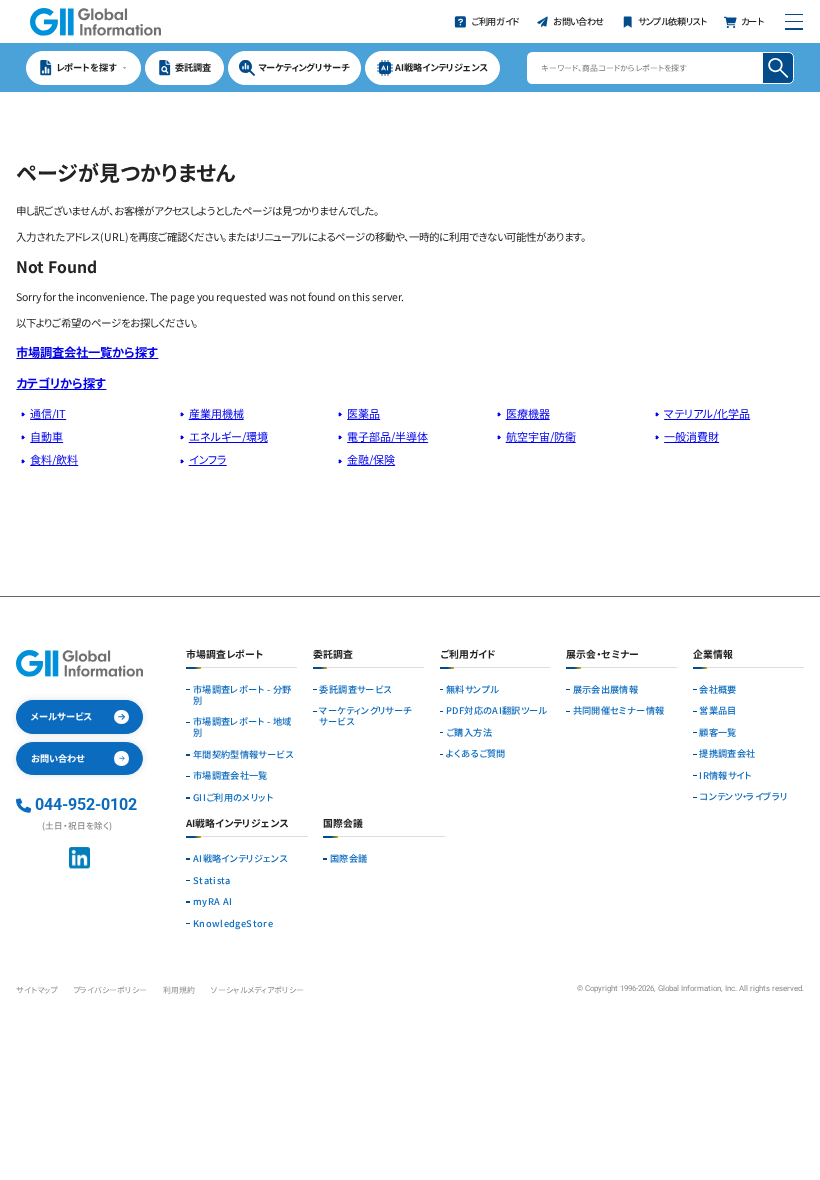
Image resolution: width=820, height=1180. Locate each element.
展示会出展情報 (606, 689)
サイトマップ (36, 989)
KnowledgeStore (233, 923)
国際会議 (348, 858)
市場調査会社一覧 (230, 775)
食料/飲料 (54, 459)
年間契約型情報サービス (243, 754)
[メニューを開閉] (793, 21)
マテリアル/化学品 (707, 413)
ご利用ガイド (468, 655)
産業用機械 (216, 413)
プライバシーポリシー (110, 989)
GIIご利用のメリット (233, 797)
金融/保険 (371, 459)
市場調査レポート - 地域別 (242, 727)
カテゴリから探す (61, 383)
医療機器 (528, 413)
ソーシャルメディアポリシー (257, 989)
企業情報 (713, 655)
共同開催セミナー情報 (619, 710)
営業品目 (717, 710)
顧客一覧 (717, 732)
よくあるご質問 (476, 753)
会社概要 (717, 689)
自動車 (46, 436)
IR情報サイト (725, 775)
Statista (212, 880)
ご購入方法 (469, 732)
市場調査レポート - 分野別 (242, 695)
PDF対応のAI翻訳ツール (496, 710)
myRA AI (213, 901)
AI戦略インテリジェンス (240, 858)
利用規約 (179, 989)
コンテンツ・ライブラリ (743, 796)
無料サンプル (472, 689)
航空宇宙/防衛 (541, 436)
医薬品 (363, 413)
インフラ (208, 459)
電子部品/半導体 (387, 436)
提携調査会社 (727, 753)
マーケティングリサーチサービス (365, 716)
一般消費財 (691, 436)
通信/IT (48, 413)
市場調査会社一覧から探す (87, 352)
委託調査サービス (355, 689)
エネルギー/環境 (228, 436)
